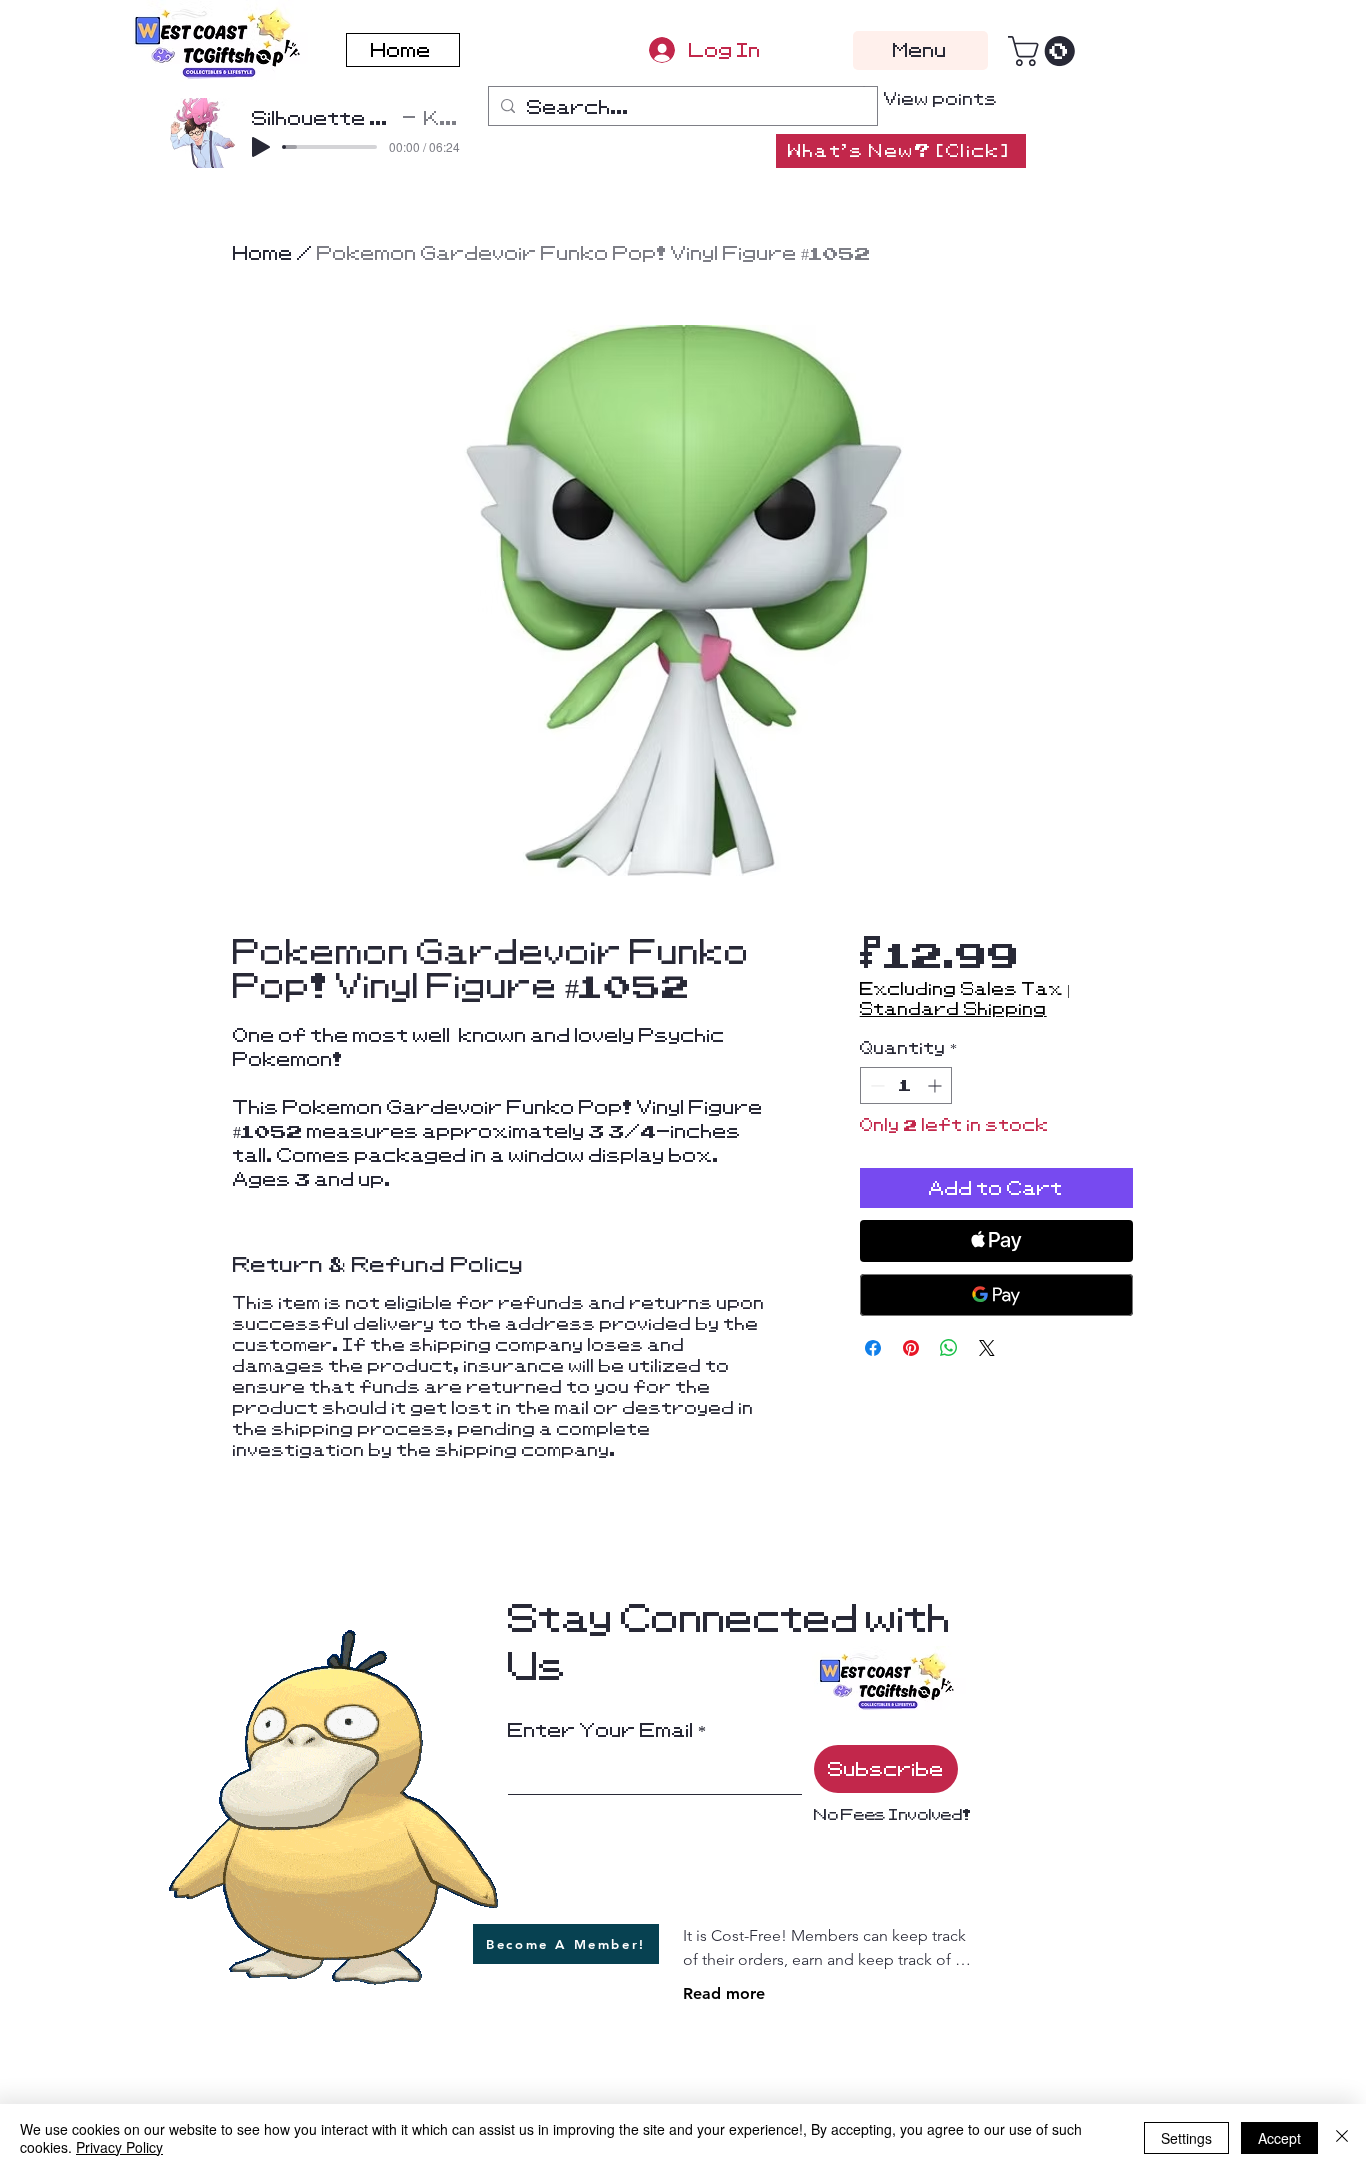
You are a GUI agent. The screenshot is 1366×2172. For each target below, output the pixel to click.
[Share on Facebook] (873, 1348)
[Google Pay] (996, 1295)
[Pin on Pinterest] (911, 1348)
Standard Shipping (953, 1009)
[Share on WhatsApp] (949, 1348)
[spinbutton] (906, 1085)
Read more (724, 1993)
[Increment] (936, 1085)
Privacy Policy (119, 2147)
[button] (1045, 51)
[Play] (261, 147)
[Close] (1342, 2138)
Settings (1186, 2138)
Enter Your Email (601, 1730)
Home (263, 253)
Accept (1279, 2138)
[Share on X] (987, 1348)
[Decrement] (875, 1085)
